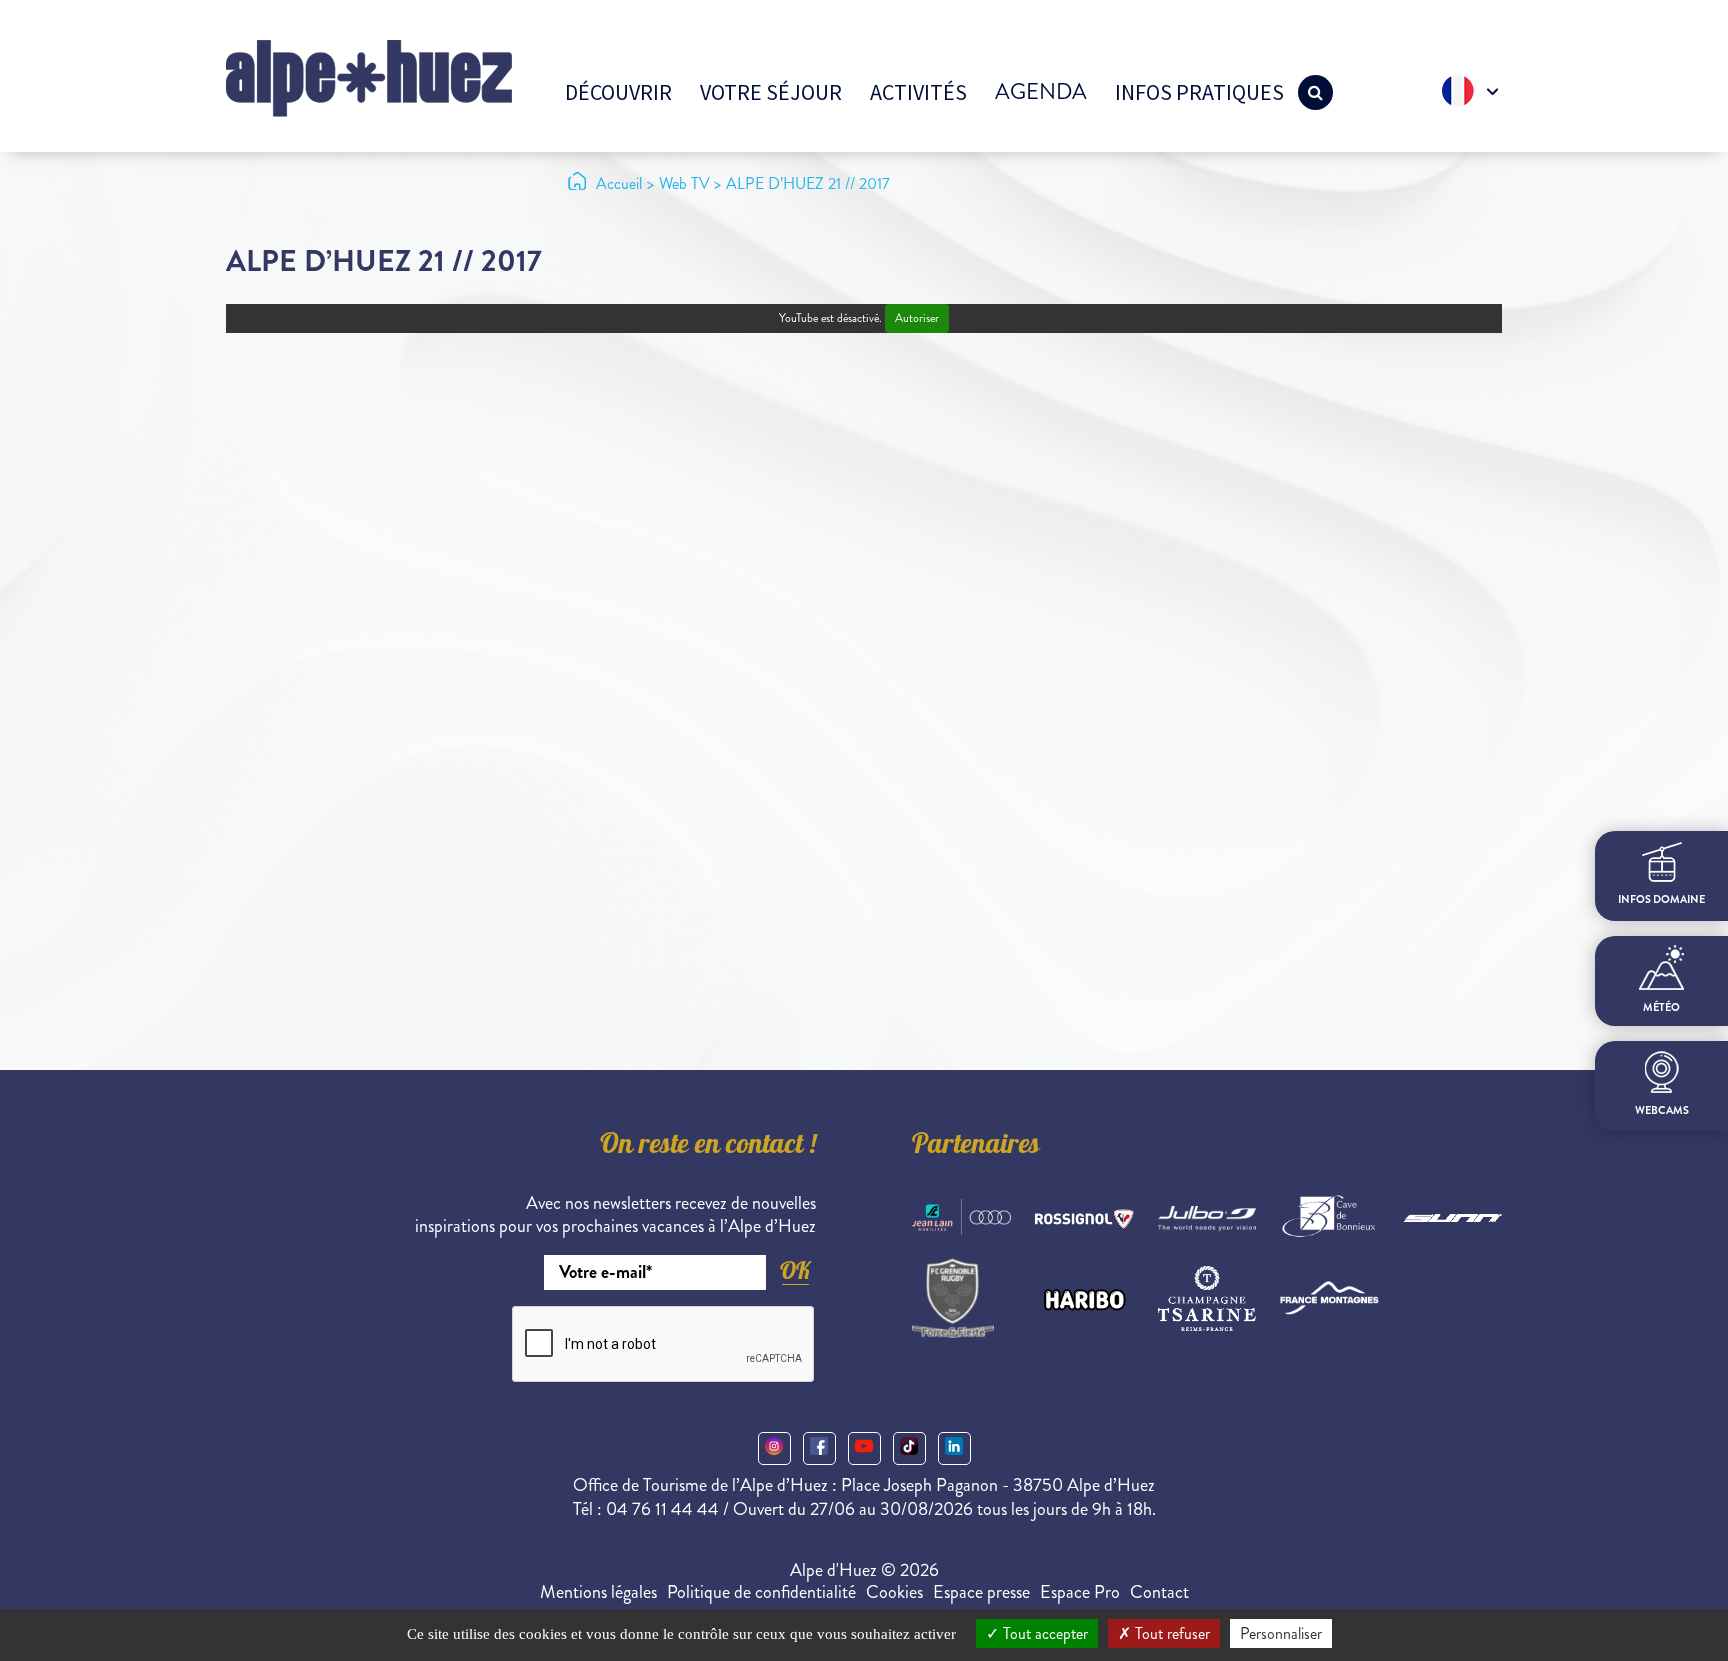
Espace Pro (1080, 1592)
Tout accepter (1043, 1633)
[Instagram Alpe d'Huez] (774, 1448)
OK (795, 1270)
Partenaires (976, 1147)
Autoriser (917, 318)
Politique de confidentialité (761, 1592)
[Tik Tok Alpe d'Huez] (909, 1448)
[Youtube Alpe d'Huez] (864, 1448)
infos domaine (1661, 899)
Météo (1661, 1007)
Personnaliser (1281, 1633)
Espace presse (981, 1592)
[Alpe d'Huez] (369, 76)
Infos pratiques (1199, 92)
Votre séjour (771, 92)
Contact (1159, 1592)
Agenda (1041, 91)
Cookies (894, 1592)
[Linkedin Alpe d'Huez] (954, 1448)
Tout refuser (1170, 1633)
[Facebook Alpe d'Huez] (819, 1448)
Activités (918, 92)
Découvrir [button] (618, 92)
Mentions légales (598, 1592)
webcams (1662, 1110)
